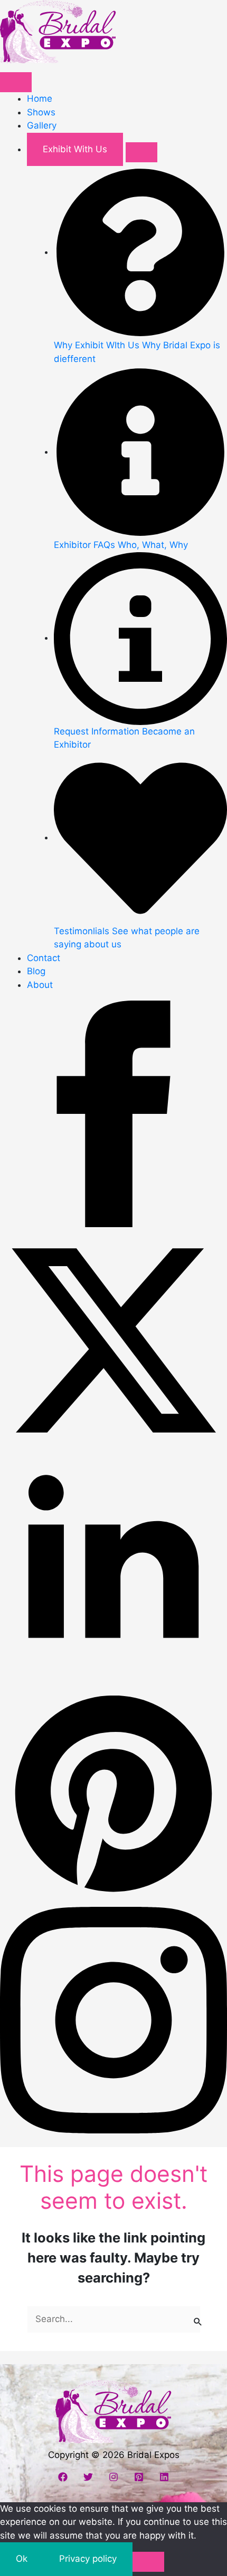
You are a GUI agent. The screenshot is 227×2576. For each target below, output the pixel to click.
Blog (36, 971)
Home (40, 99)
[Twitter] (88, 2477)
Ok (22, 2559)
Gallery (42, 125)
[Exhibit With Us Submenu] (141, 152)
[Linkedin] (164, 2477)
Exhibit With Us (75, 149)
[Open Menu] (16, 82)
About (40, 985)
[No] (148, 2562)
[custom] (113, 1793)
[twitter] (113, 1340)
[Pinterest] (139, 2477)
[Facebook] (63, 2477)
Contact (44, 958)
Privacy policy (88, 2559)
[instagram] (113, 2020)
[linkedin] (113, 1566)
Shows (41, 112)
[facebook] (113, 1113)
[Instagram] (113, 2477)
